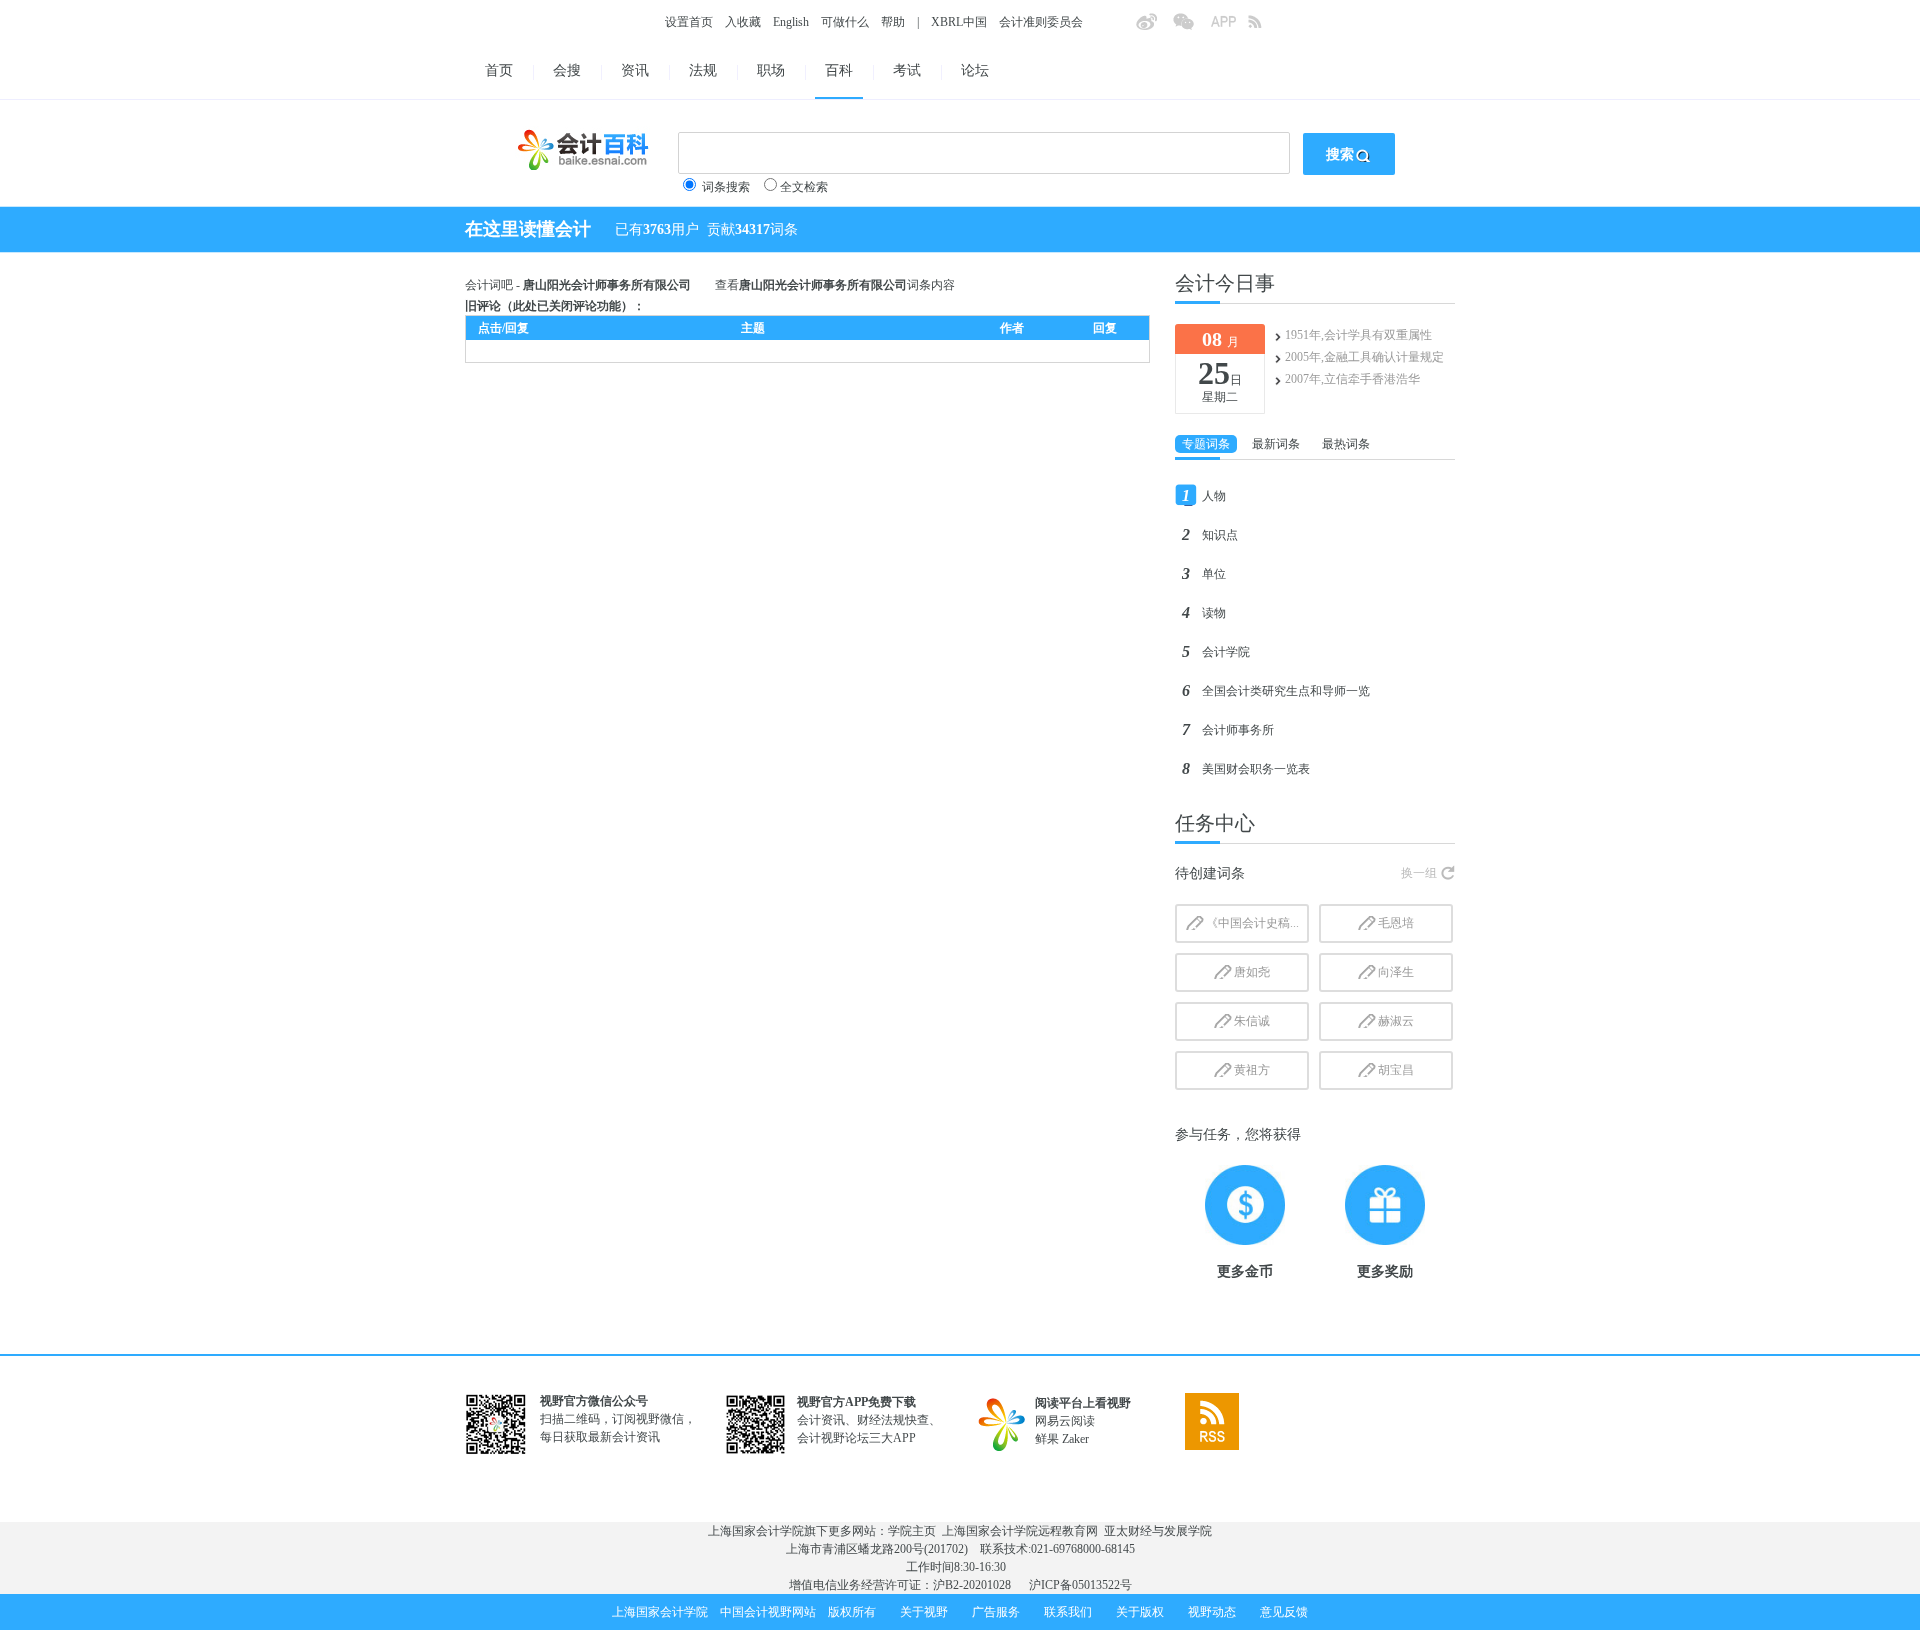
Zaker (1075, 1439)
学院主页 (912, 1531)
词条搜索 (726, 187)
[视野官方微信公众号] (1191, 28)
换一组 (1419, 873)
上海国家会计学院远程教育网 (1020, 1531)
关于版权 (1140, 1612)
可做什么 (845, 22)
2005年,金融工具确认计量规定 (1364, 357)
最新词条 (1276, 444)
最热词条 (1346, 444)
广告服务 (996, 1612)
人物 (1214, 496)
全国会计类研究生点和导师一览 (1286, 691)
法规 (703, 70)
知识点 (1220, 535)
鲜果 (1047, 1439)
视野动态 (1212, 1612)
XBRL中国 (959, 22)
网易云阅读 (1065, 1421)
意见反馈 (1284, 1612)
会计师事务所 (1238, 730)
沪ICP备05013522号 (1080, 1585)
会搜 (567, 70)
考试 (907, 70)
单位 (1214, 574)
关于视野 (924, 1612)
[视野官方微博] (1154, 28)
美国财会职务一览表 (1256, 769)
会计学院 (1226, 652)
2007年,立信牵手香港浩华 (1352, 379)
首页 (499, 70)
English (791, 22)
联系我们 (1068, 1612)
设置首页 (689, 22)
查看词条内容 (835, 285)
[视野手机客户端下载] (1229, 28)
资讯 (635, 70)
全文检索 (804, 187)
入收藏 (743, 22)
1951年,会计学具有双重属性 (1358, 335)
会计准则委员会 (1041, 22)
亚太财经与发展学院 (1158, 1531)
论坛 (975, 70)
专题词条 (1206, 444)
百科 (839, 70)
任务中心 (1215, 823)
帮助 (893, 22)
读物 (1214, 613)
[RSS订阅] (1266, 28)
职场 (771, 70)
